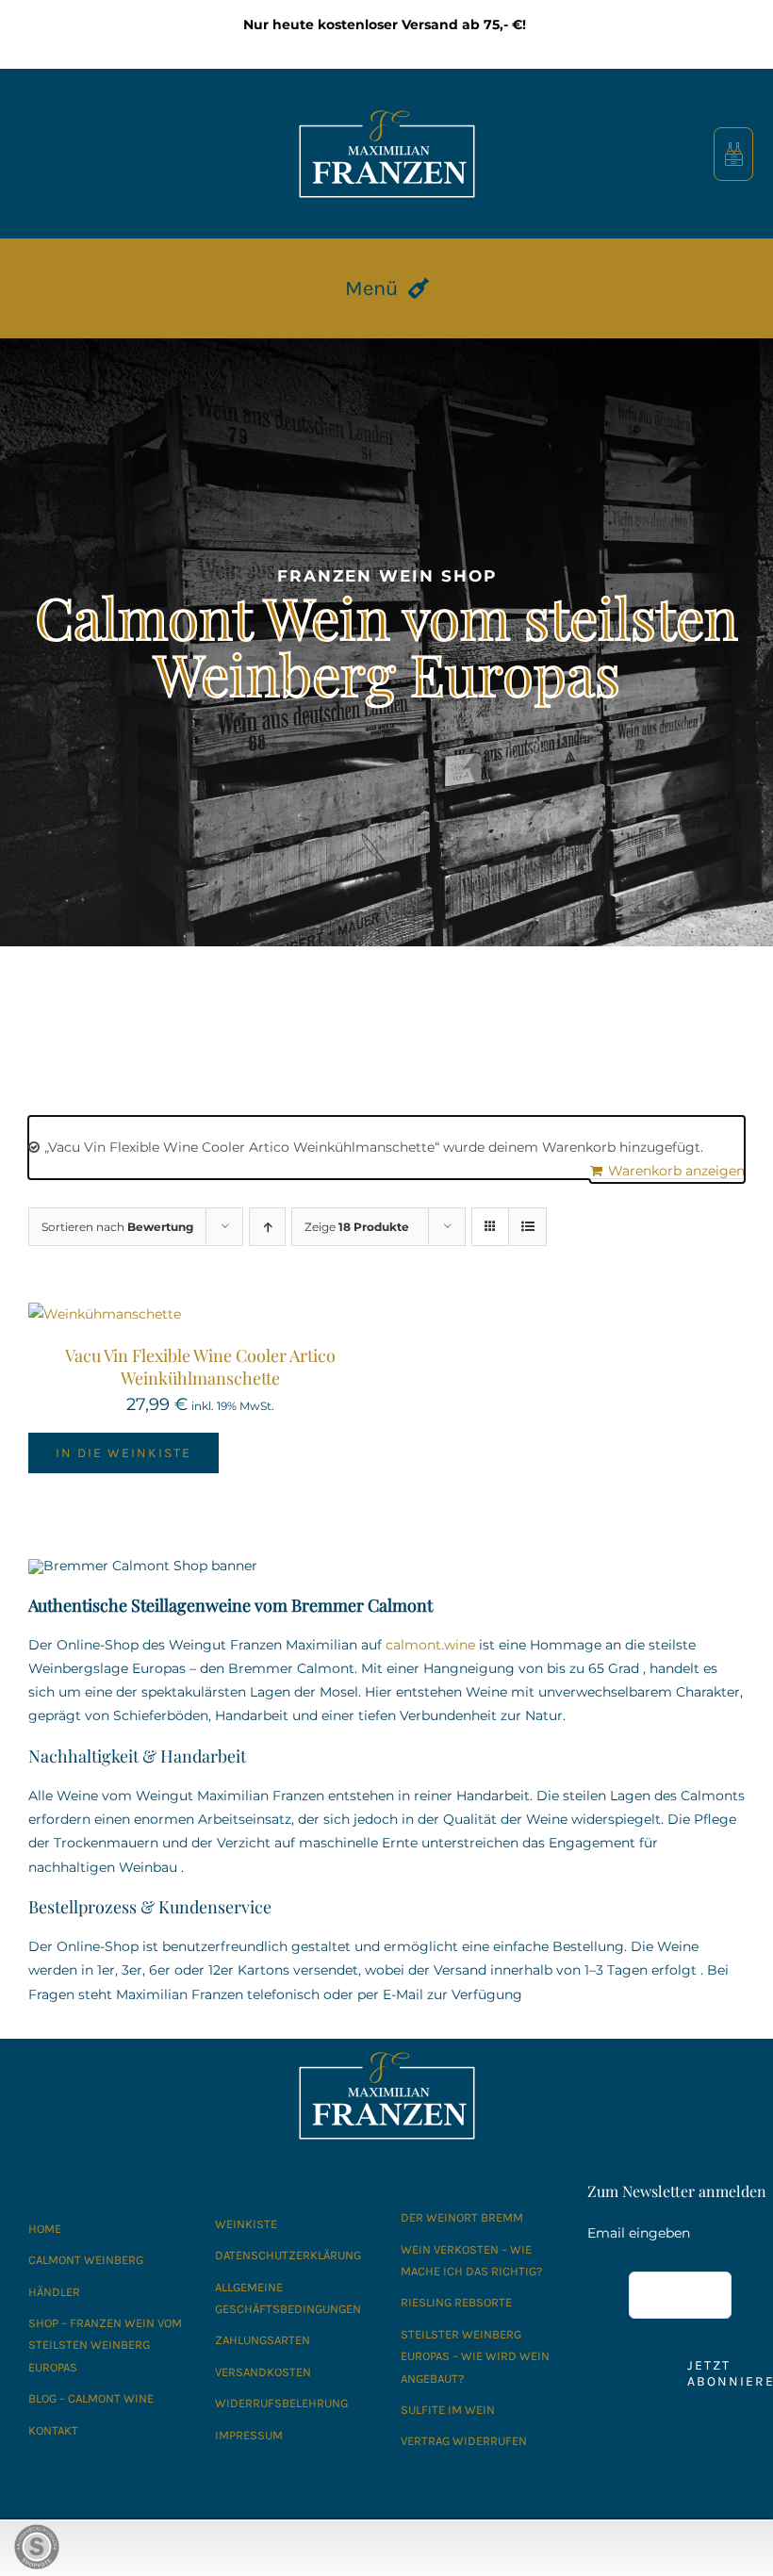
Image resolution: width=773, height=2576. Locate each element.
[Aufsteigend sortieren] (267, 1227)
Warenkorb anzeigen (676, 1171)
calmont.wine (430, 1645)
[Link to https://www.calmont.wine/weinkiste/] (734, 154)
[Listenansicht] (527, 1227)
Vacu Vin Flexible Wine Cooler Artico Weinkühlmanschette (200, 1366)
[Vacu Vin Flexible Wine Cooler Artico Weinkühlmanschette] (105, 1314)
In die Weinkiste (123, 1453)
